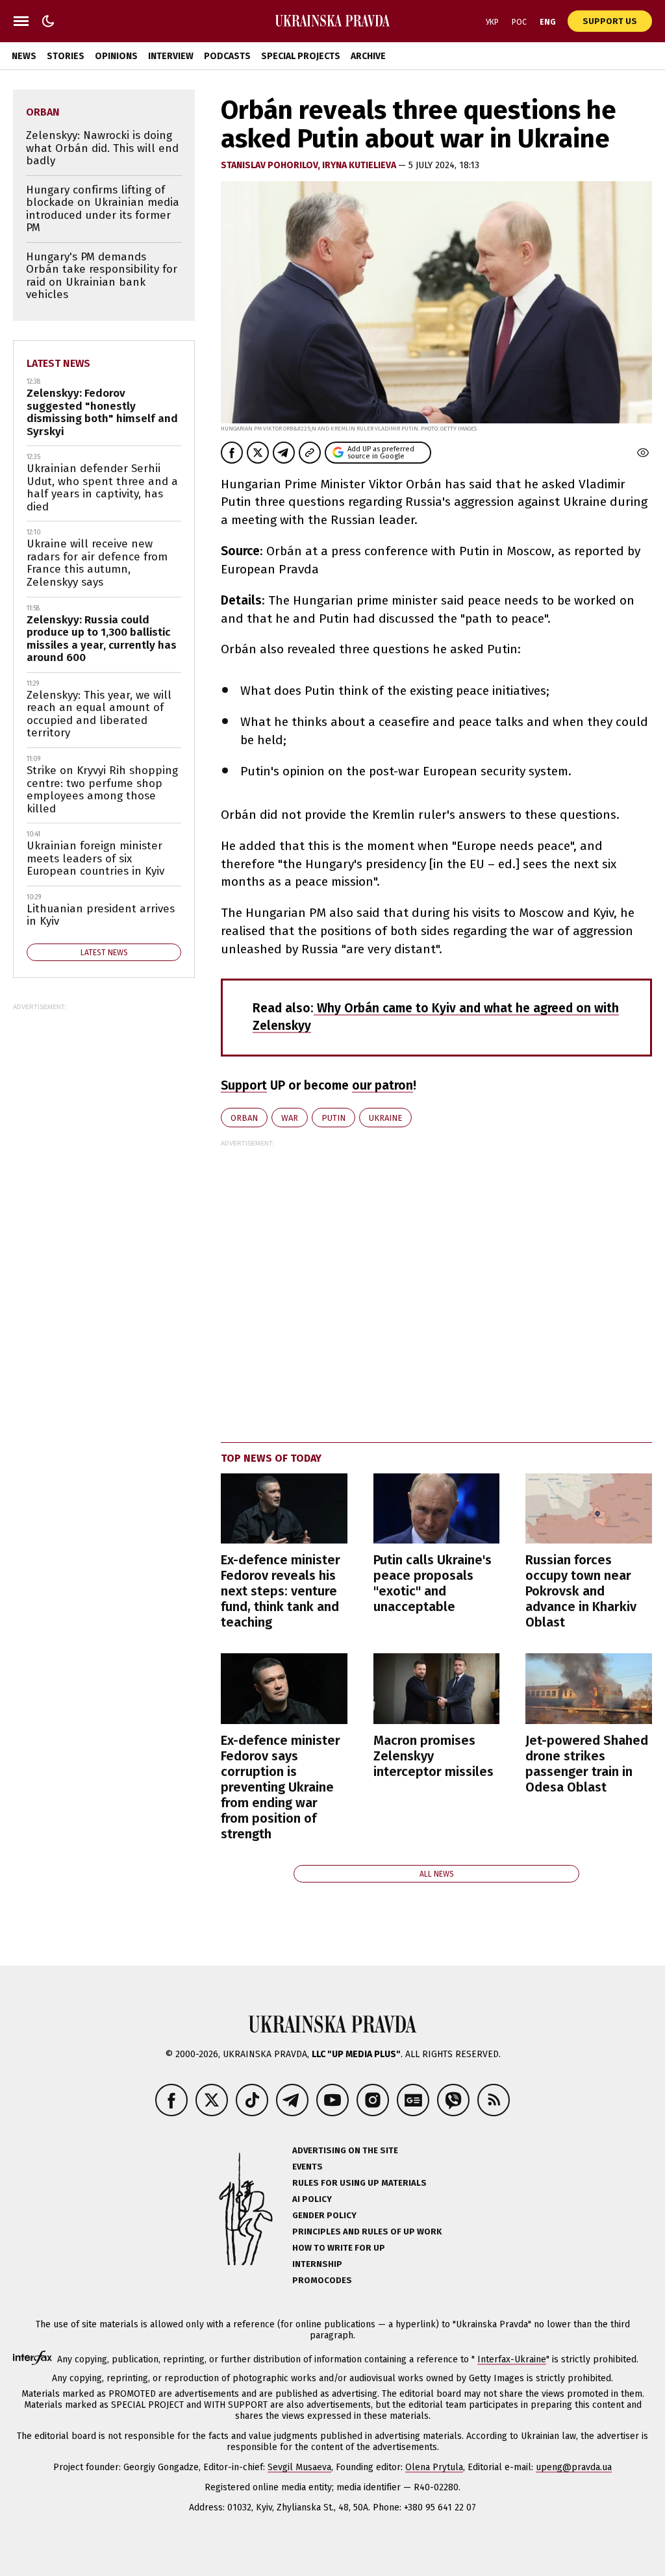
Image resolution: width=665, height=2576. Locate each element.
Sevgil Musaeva (299, 2467)
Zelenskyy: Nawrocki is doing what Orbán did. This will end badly (102, 148)
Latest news (58, 363)
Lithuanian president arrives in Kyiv (101, 915)
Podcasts (227, 56)
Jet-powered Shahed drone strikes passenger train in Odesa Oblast (587, 1764)
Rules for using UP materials (359, 2183)
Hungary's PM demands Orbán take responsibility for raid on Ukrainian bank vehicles (102, 276)
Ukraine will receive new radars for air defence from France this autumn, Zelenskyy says (97, 563)
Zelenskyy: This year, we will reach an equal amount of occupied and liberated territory (99, 714)
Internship (317, 2264)
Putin (333, 1118)
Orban (244, 1118)
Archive (368, 56)
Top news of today (271, 1458)
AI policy (312, 2199)
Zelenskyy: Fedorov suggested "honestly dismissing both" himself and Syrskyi (102, 412)
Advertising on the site (345, 2150)
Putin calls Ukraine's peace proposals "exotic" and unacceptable (433, 1583)
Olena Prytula (434, 2467)
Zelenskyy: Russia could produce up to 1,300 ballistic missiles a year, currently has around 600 (102, 639)
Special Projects (301, 56)
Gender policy (324, 2215)
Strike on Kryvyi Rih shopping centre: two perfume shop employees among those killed (102, 790)
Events (307, 2167)
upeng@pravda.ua (574, 2467)
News (24, 56)
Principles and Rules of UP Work (367, 2232)
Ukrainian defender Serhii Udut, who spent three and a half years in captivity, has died (102, 488)
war (290, 1118)
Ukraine (385, 1118)
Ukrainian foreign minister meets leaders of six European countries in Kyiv (95, 858)
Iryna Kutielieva (360, 165)
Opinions (116, 56)
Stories (66, 56)
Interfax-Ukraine (512, 2359)
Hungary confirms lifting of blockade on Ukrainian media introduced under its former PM (103, 209)
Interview (171, 56)
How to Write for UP (339, 2248)
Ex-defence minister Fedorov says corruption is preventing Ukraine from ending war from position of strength (281, 1787)
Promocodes (322, 2280)
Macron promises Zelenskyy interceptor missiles (433, 1756)
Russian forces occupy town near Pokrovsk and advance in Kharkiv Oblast (581, 1591)
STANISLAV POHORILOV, (271, 165)
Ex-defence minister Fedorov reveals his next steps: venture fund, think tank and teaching (281, 1591)
